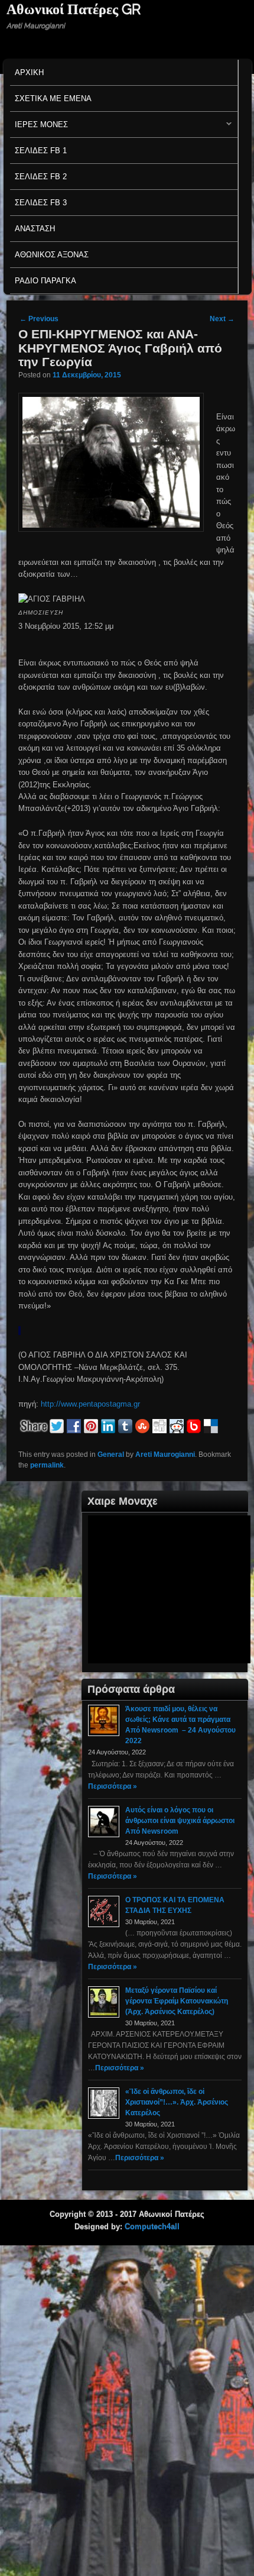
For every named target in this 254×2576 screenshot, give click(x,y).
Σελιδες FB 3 (41, 203)
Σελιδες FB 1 (41, 151)
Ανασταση (35, 229)
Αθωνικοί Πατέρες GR (74, 9)
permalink (47, 1465)
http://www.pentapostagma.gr (90, 1404)
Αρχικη (29, 72)
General (111, 1455)
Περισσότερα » (113, 1786)
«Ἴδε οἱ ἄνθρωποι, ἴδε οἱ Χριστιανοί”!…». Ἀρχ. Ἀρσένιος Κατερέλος (177, 2102)
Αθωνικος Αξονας (52, 255)
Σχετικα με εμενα (53, 98)
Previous (39, 319)
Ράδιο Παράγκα (45, 281)
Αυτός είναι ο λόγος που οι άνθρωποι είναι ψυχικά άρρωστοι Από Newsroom (180, 1821)
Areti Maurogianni (165, 1455)
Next (222, 319)
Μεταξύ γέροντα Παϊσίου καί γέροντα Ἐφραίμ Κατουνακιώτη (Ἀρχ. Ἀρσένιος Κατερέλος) (177, 2001)
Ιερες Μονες (39, 127)
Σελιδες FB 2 (41, 177)
